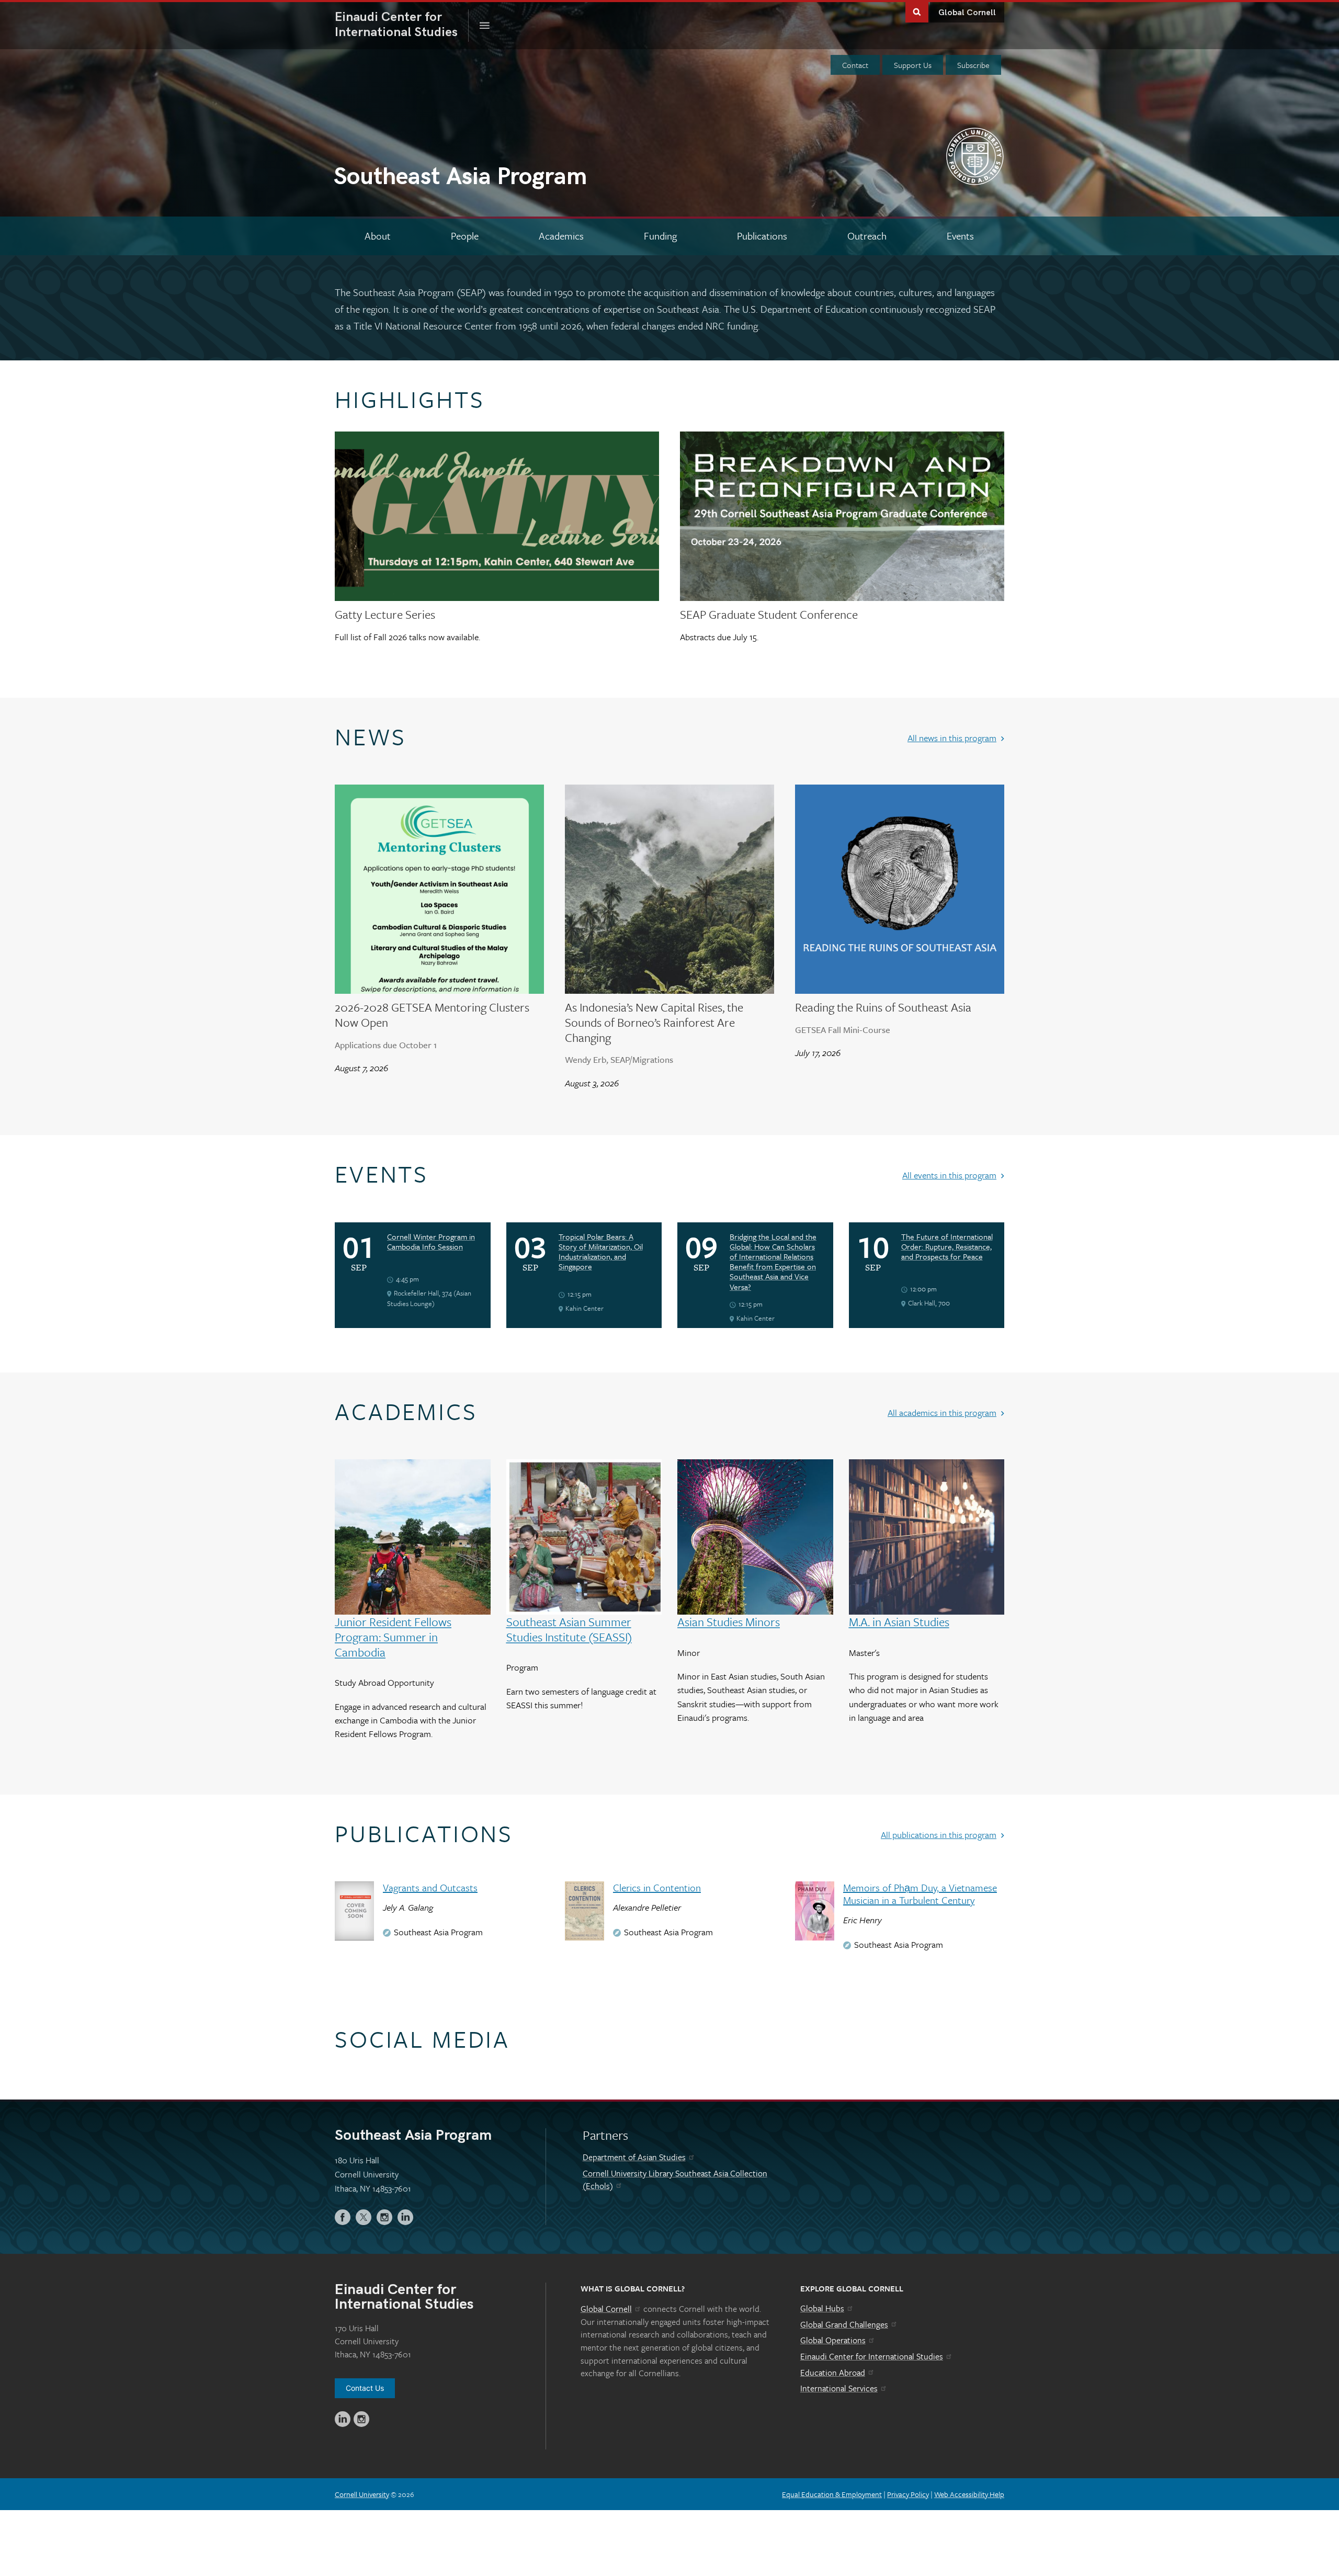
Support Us (913, 65)
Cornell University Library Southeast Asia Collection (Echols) (675, 2180)
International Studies (402, 25)
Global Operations (833, 2340)
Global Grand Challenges (844, 2324)
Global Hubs (822, 2308)
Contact (855, 65)
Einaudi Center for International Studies (872, 2356)
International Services (839, 2388)
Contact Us (365, 2388)
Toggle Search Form (917, 11)
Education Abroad (833, 2373)
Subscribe (973, 65)
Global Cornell (967, 13)
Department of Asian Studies (634, 2157)
